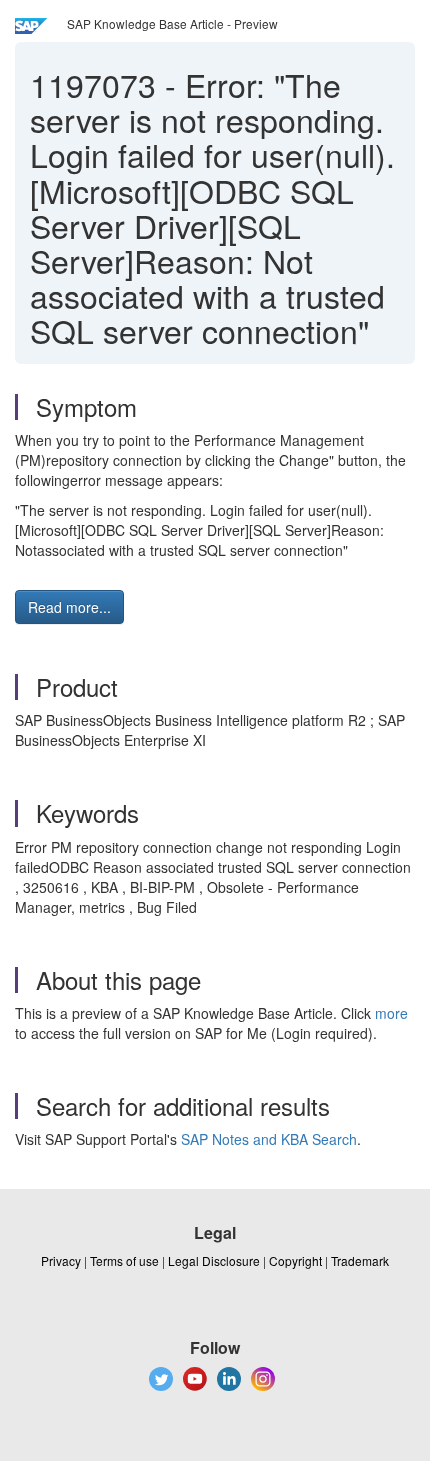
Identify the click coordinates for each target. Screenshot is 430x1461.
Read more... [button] (69, 607)
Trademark (360, 1260)
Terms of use (124, 1260)
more (391, 1013)
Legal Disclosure (214, 1260)
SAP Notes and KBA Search (269, 1139)
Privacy (61, 1260)
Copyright (295, 1260)
